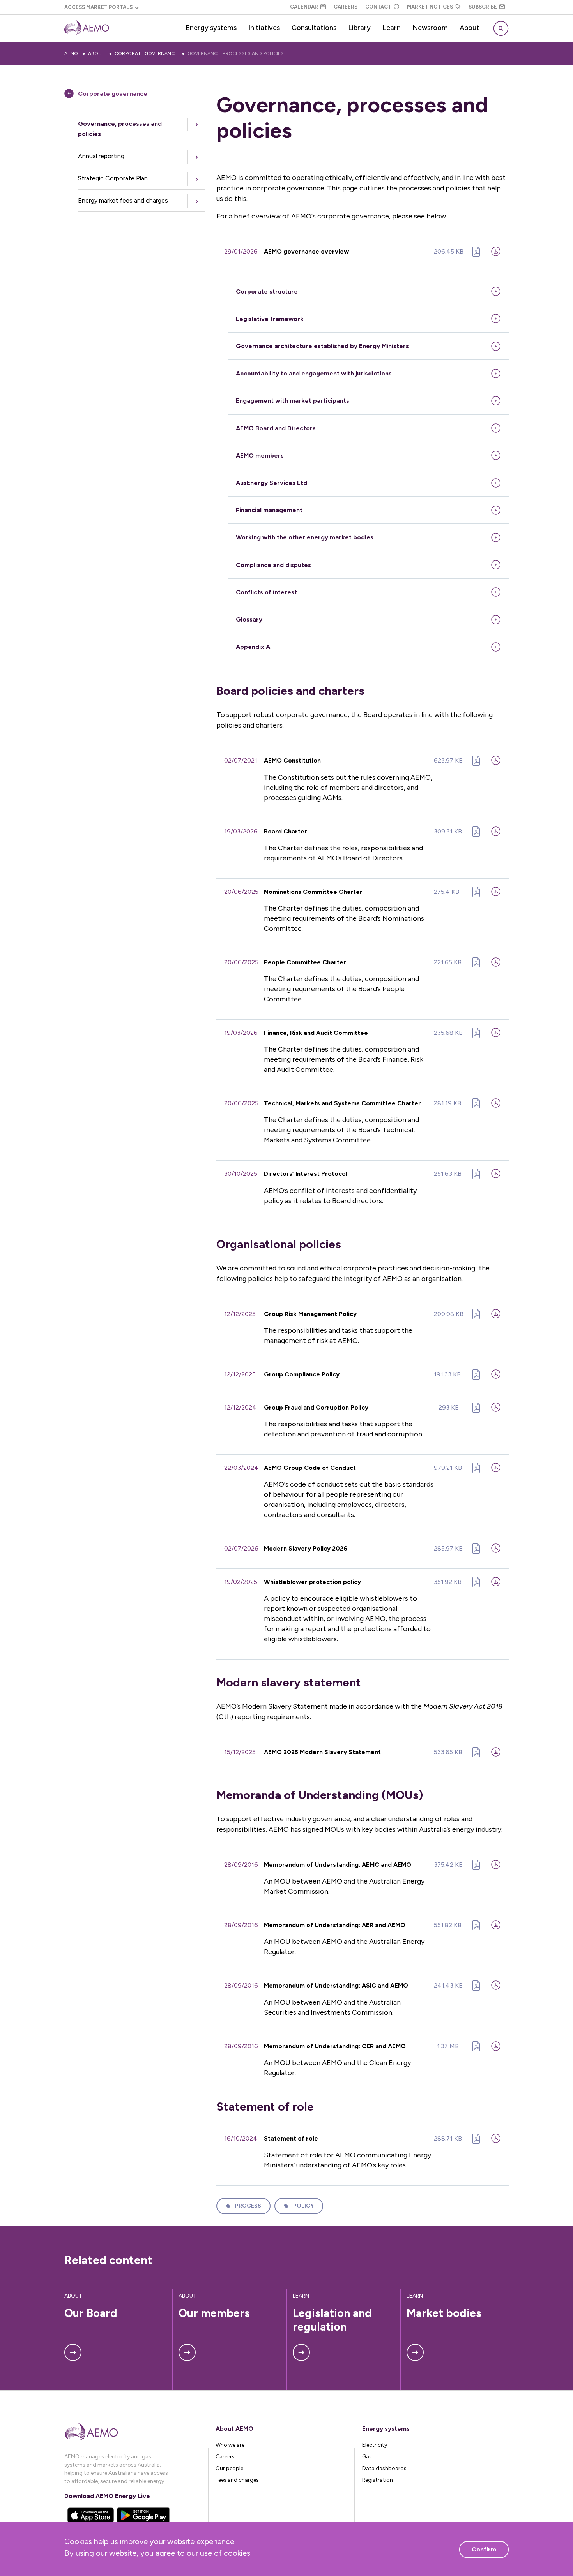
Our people (229, 2468)
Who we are (230, 2445)
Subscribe (483, 7)
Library (359, 28)
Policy (303, 2206)
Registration (378, 2480)
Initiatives (264, 28)
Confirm (484, 2549)
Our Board (91, 2313)
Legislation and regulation (334, 2320)
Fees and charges (237, 2480)
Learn (392, 28)
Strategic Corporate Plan (113, 178)
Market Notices (430, 7)
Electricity (375, 2445)
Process (248, 2206)
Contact (378, 7)
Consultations (314, 28)
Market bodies (444, 2313)
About (470, 28)
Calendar (304, 7)
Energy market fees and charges (123, 200)
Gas (367, 2457)
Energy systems (211, 28)
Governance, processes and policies (236, 53)
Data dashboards (384, 2468)
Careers (346, 7)
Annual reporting (101, 156)
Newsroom (430, 28)
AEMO (71, 53)
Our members (214, 2313)
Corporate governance (146, 53)
